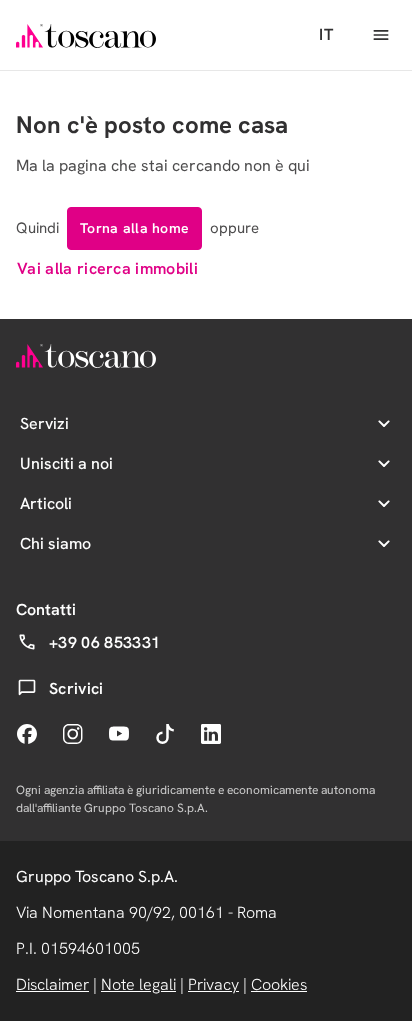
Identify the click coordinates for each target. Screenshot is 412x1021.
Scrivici (76, 688)
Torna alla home (134, 228)
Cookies (279, 984)
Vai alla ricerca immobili (107, 268)
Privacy (213, 984)
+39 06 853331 (104, 642)
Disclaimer (52, 984)
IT (326, 34)
